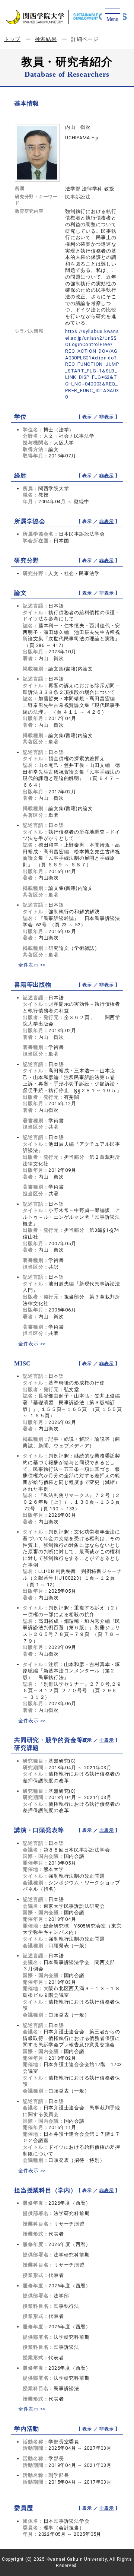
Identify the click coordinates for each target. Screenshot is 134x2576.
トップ (12, 39)
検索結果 (46, 39)
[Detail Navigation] (112, 15)
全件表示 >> (32, 965)
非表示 (106, 417)
